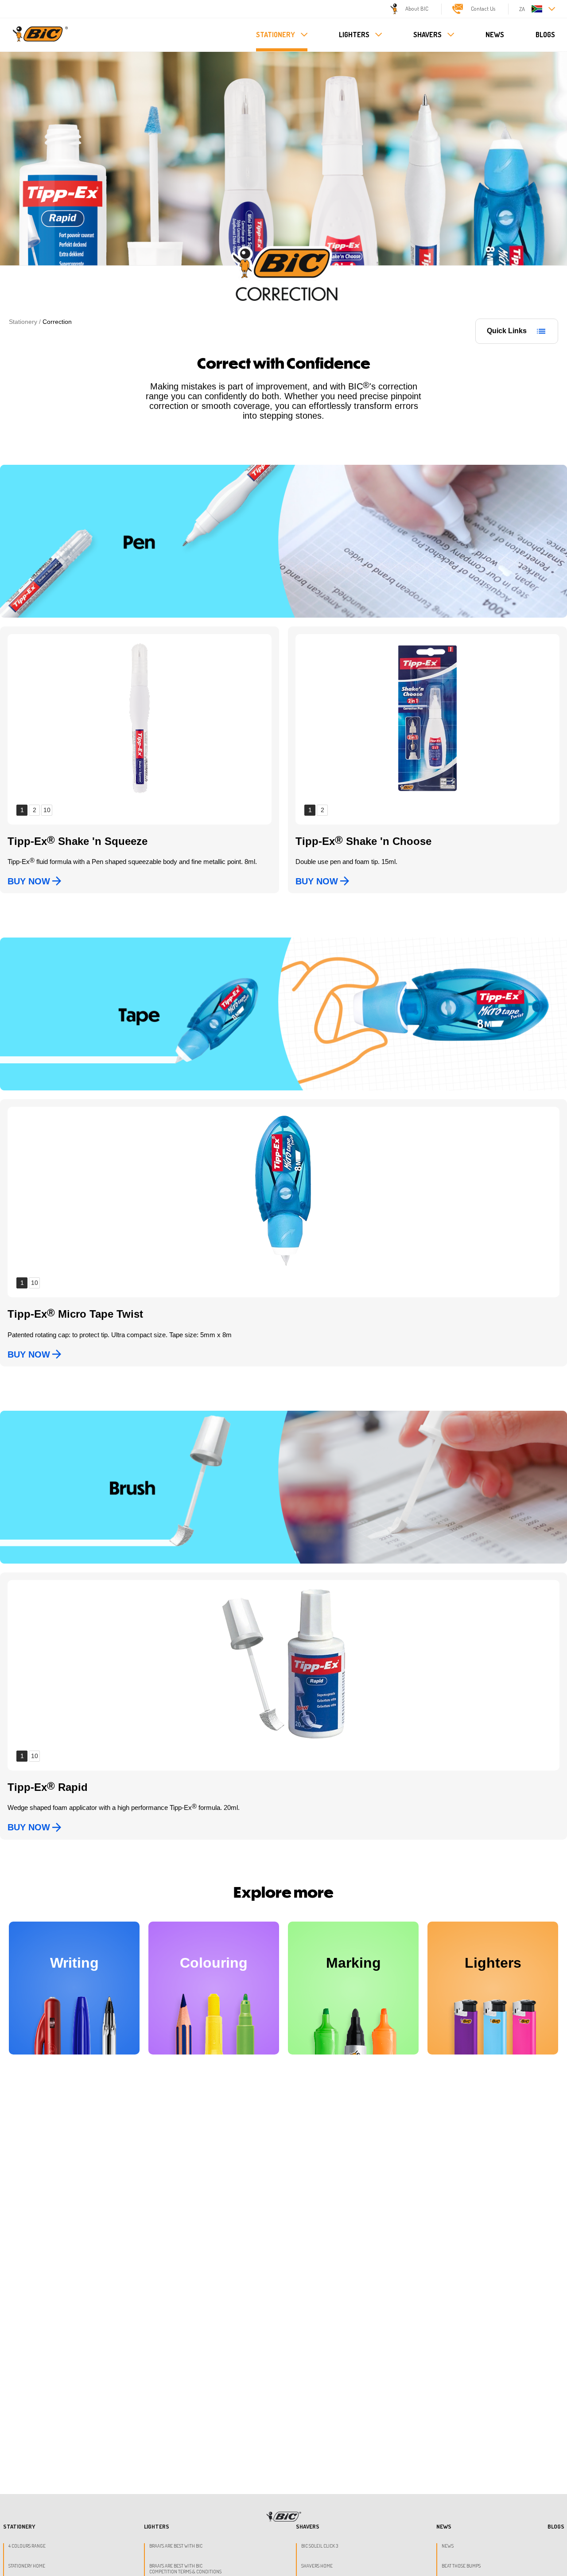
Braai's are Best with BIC (176, 2546)
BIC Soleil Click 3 (320, 2546)
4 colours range (27, 2546)
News (448, 2546)
